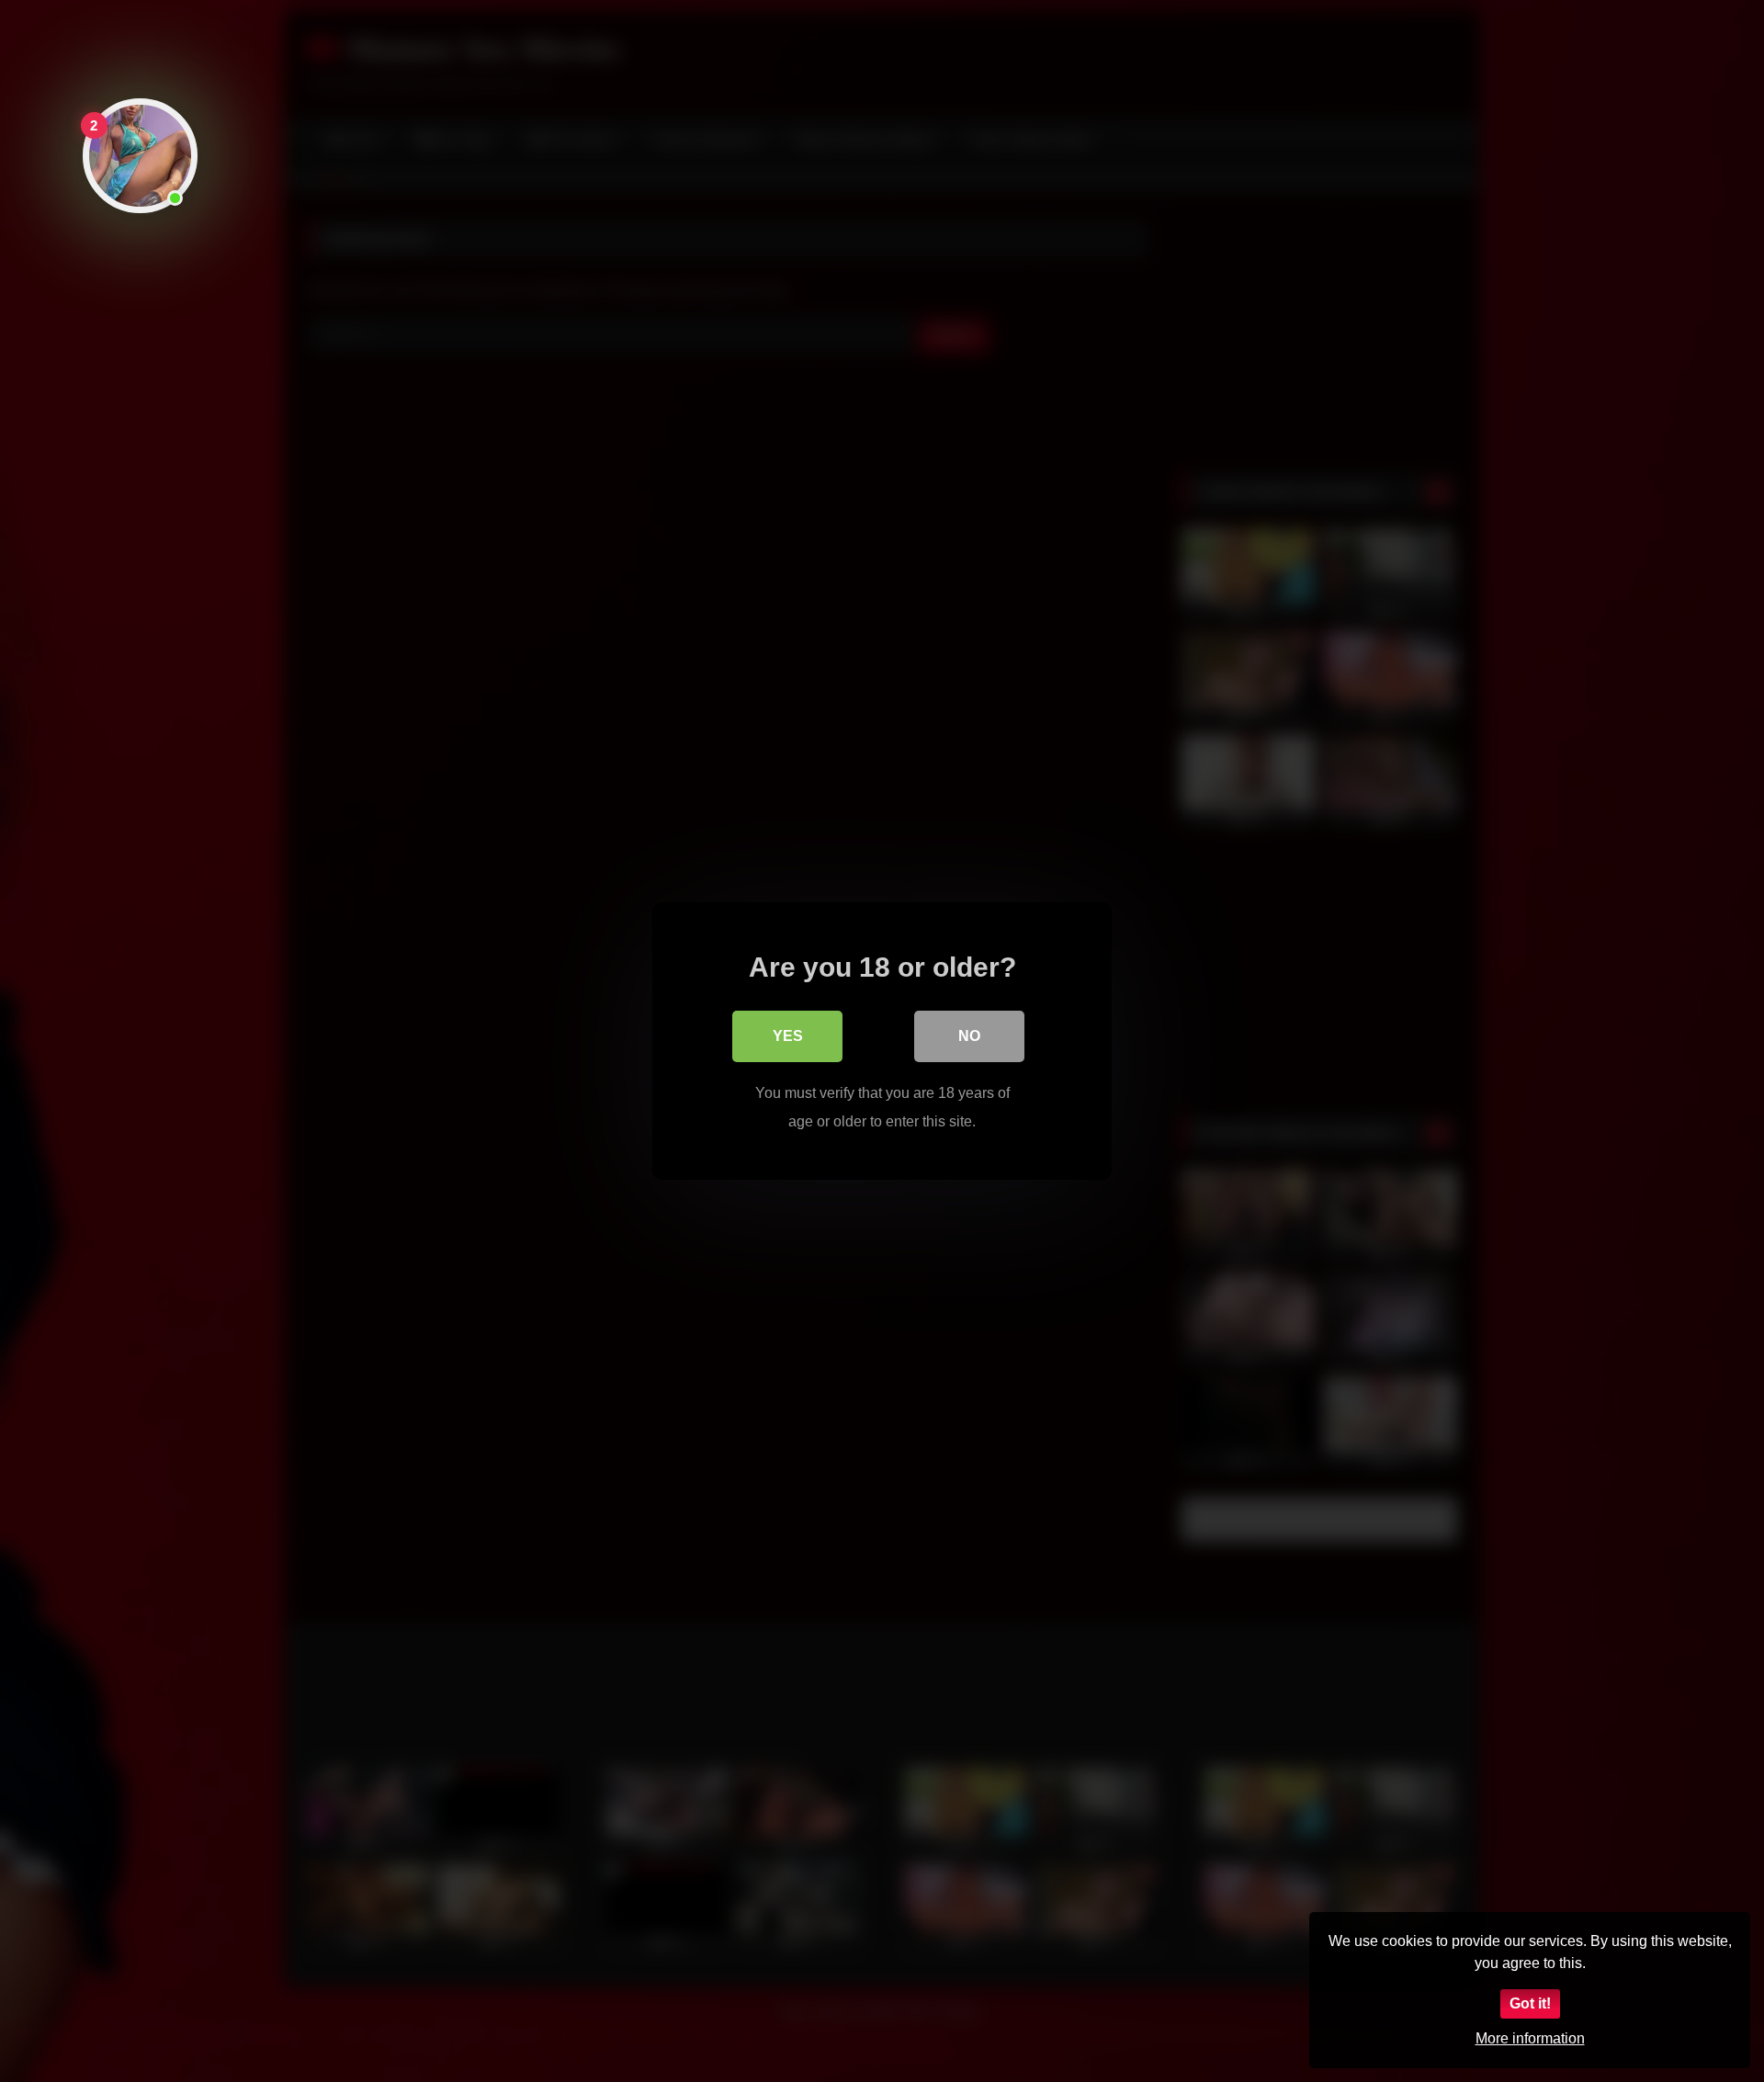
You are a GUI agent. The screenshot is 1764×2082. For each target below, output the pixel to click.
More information (1530, 2038)
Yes (788, 1036)
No (969, 1036)
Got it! (1530, 2003)
